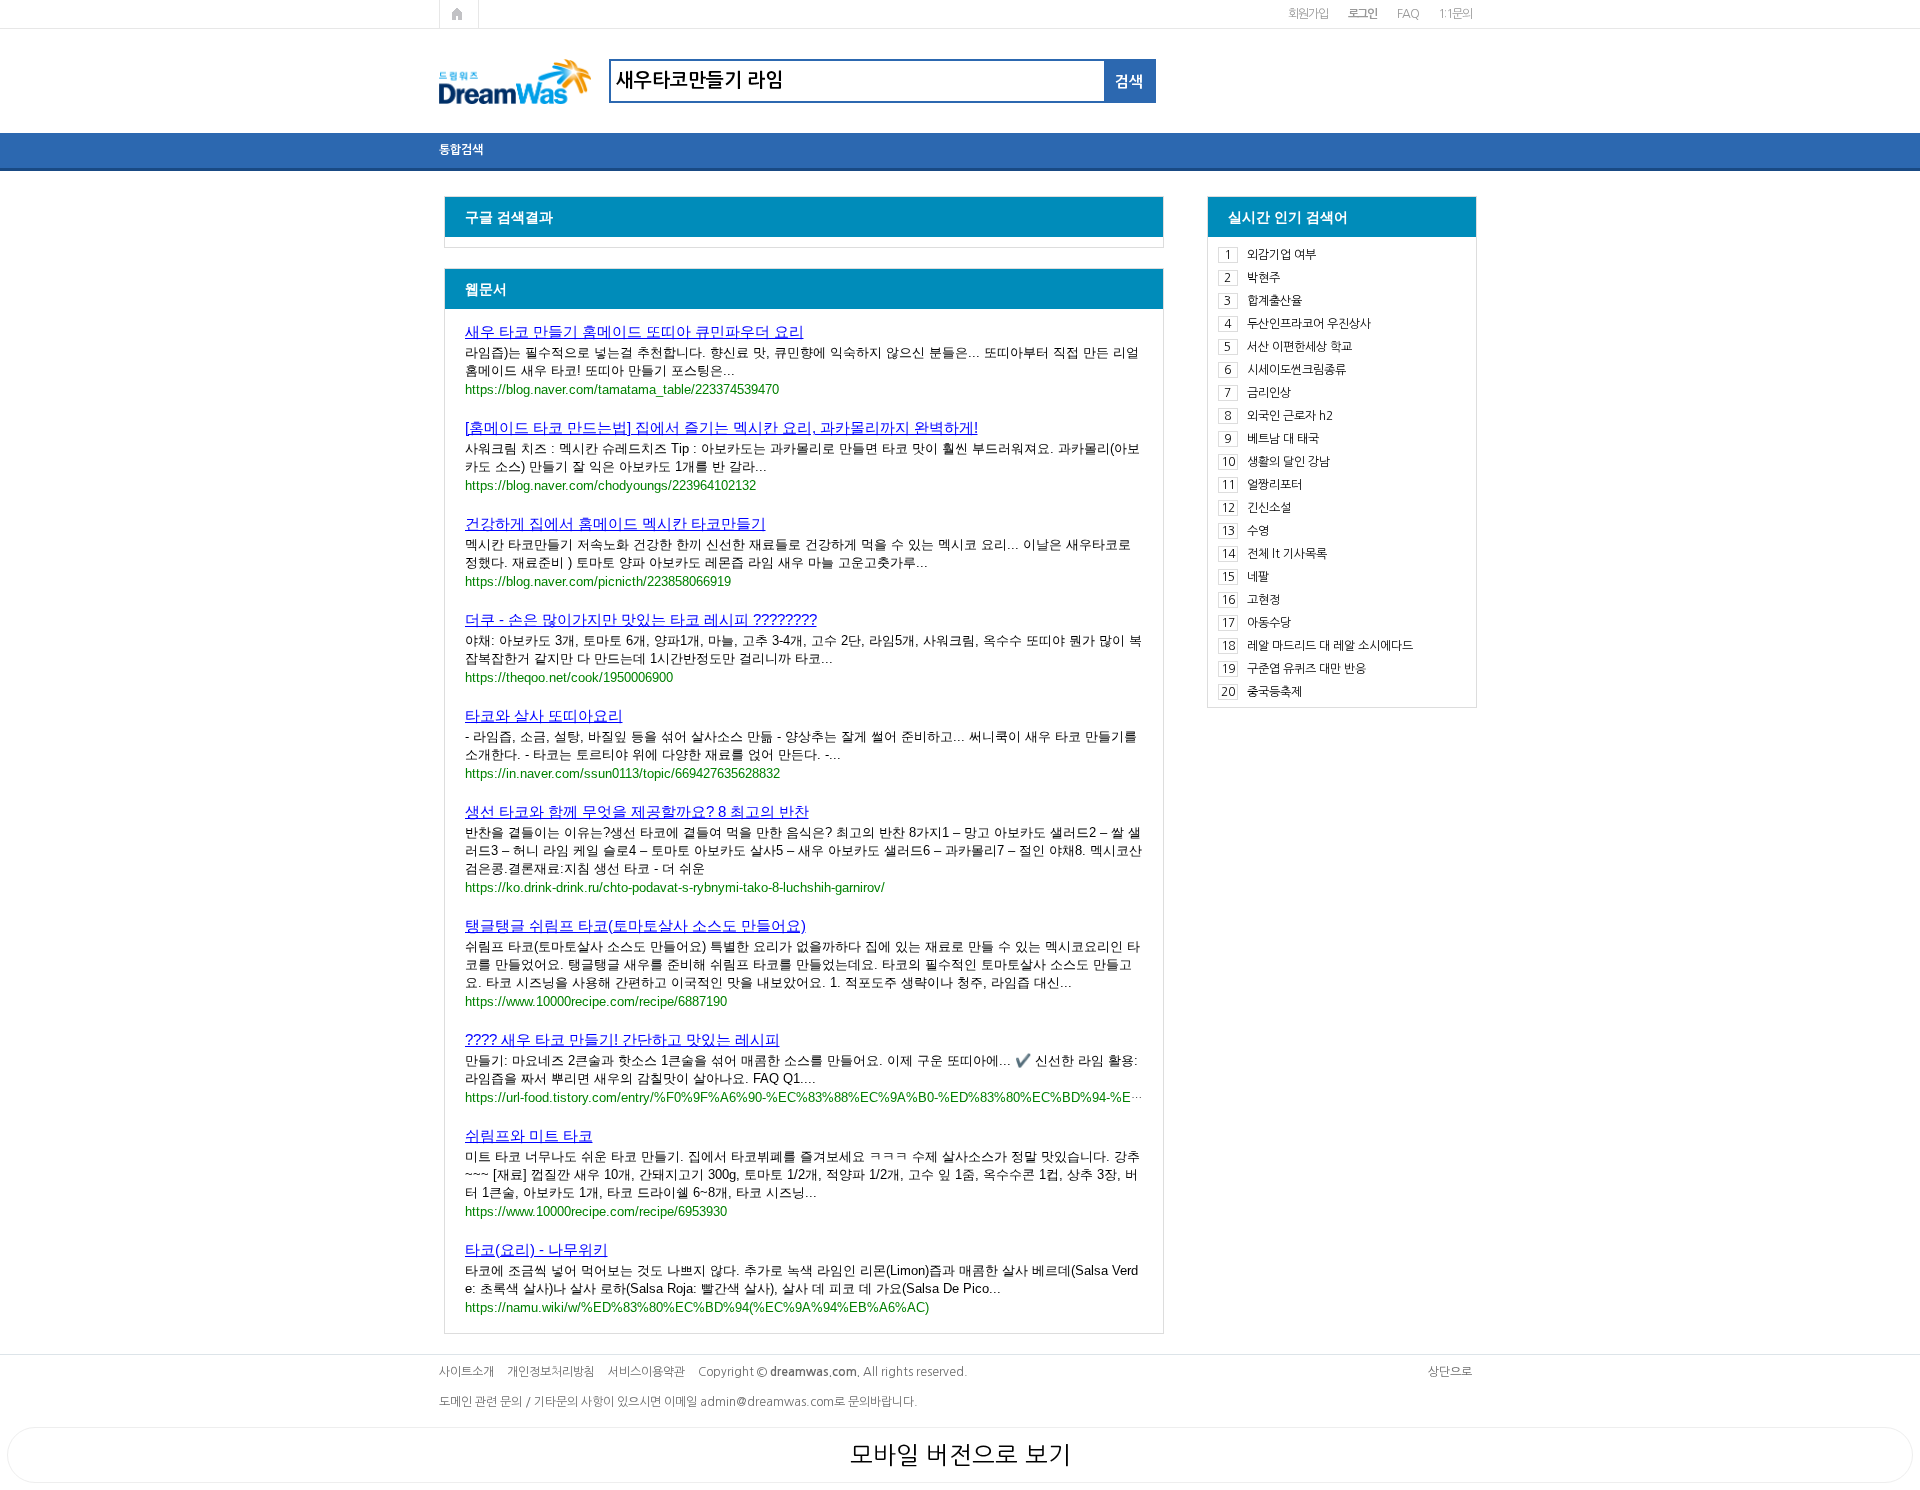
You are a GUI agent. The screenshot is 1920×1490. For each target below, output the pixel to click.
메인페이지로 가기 (459, 14)
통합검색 (461, 150)
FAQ (1407, 14)
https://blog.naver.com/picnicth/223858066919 (598, 581)
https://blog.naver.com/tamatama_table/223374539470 (622, 389)
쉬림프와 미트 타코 (529, 1135)
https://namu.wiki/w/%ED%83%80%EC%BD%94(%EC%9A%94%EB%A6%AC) (697, 1307)
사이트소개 (466, 1372)
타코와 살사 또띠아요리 (544, 715)
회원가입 (1307, 14)
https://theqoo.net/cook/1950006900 (569, 677)
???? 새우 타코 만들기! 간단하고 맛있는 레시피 (622, 1039)
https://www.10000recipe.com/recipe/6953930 (596, 1211)
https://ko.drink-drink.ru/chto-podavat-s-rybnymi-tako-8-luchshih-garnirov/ (675, 887)
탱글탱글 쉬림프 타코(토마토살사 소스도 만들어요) (635, 925)
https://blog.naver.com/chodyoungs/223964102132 (610, 485)
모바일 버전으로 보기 (960, 1455)
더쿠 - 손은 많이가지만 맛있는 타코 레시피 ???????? (641, 619)
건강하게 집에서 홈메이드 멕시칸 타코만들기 (615, 523)
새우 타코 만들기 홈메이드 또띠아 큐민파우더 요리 (634, 331)
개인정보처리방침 (551, 1372)
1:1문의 (1454, 14)
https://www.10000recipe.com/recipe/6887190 (596, 1001)
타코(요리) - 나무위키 (536, 1249)
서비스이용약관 (646, 1372)
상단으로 (1450, 1372)
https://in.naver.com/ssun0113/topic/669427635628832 (622, 773)
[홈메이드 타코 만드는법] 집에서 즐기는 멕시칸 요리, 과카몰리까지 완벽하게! (721, 427)
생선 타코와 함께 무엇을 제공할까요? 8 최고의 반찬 (637, 811)
